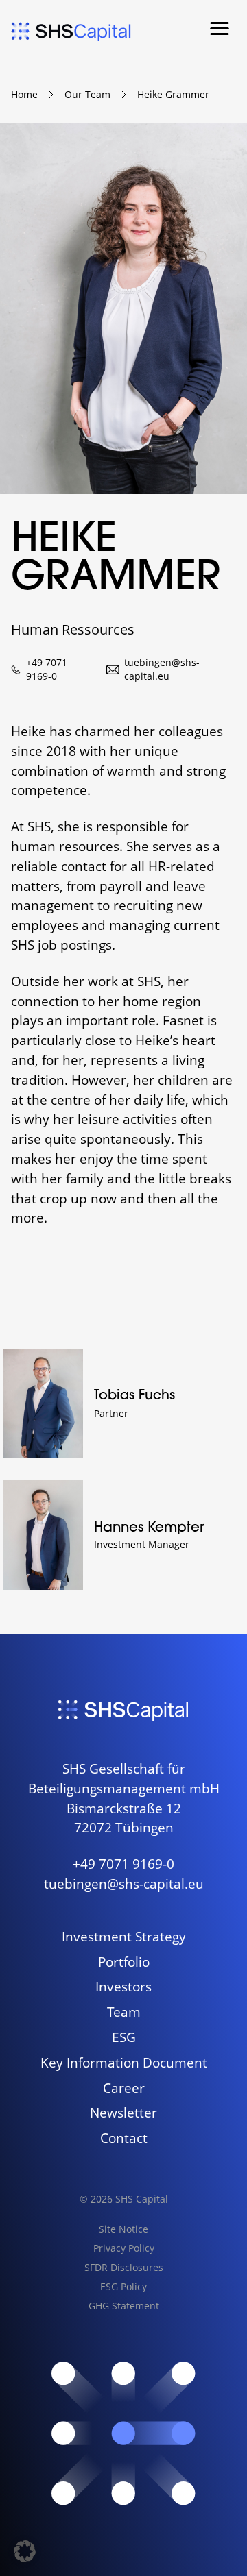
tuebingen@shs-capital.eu (162, 669)
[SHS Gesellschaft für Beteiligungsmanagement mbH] (71, 32)
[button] (220, 29)
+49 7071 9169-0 (47, 669)
